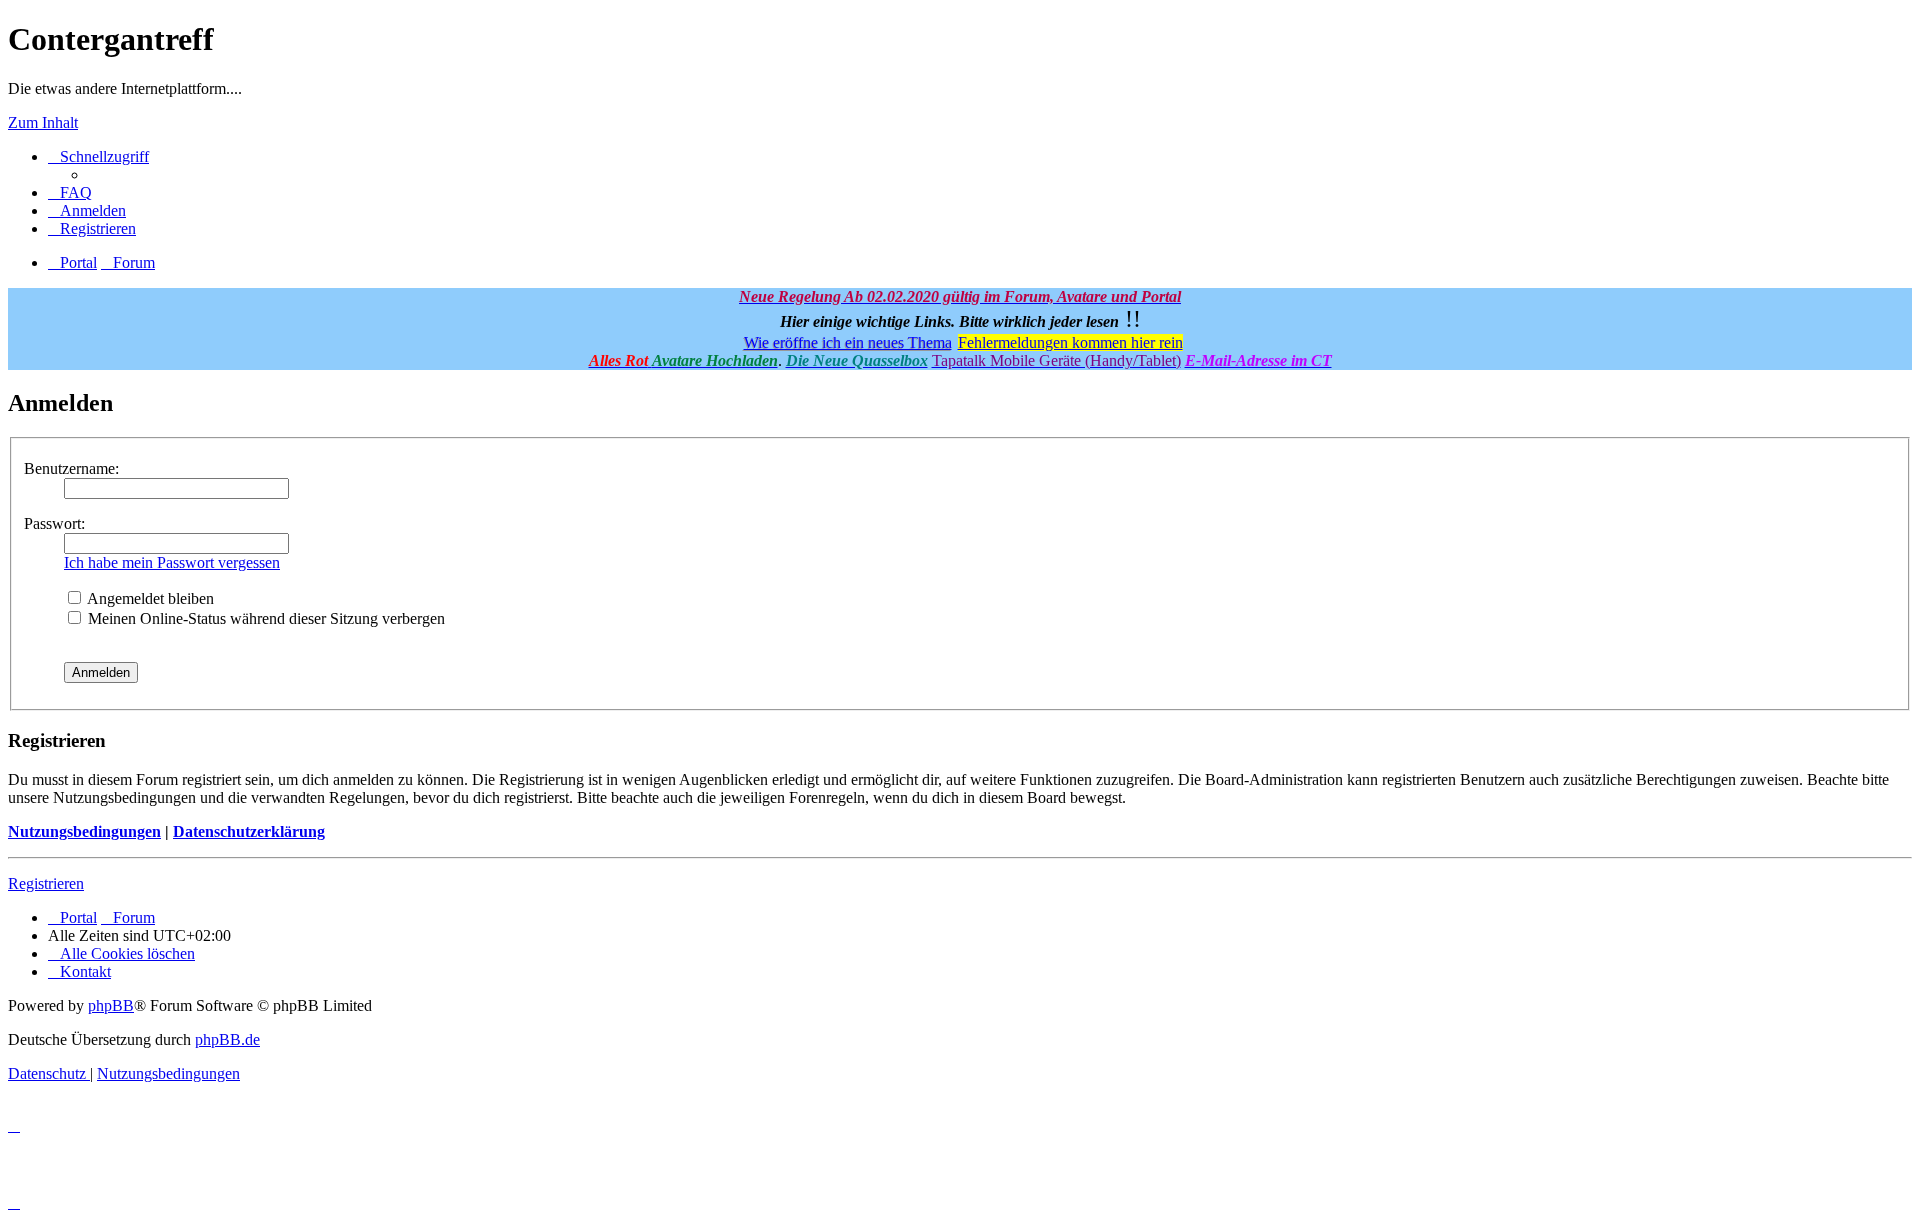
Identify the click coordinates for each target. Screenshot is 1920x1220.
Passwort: (54, 523)
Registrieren (46, 883)
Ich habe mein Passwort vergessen (172, 562)
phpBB (111, 1005)
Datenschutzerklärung (249, 831)
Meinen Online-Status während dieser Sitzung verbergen (264, 618)
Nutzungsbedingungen (84, 831)
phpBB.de (227, 1039)
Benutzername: (71, 468)
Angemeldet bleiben (149, 598)
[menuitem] (70, 192)
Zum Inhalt (43, 122)
